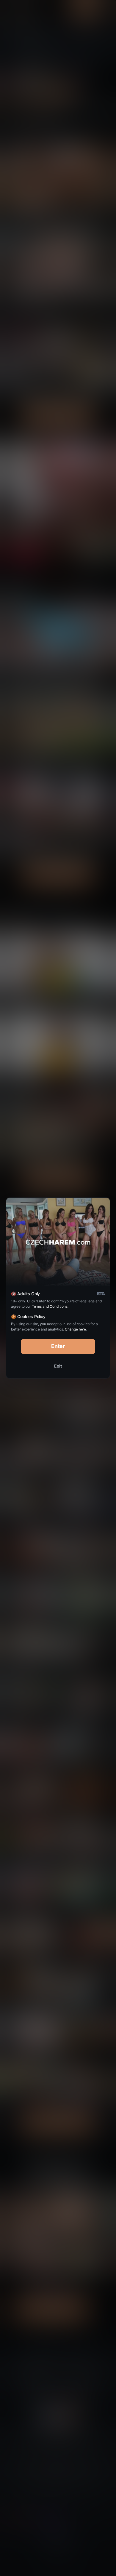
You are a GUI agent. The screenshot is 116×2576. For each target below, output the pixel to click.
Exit (58, 1366)
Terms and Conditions (50, 1306)
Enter (58, 1346)
